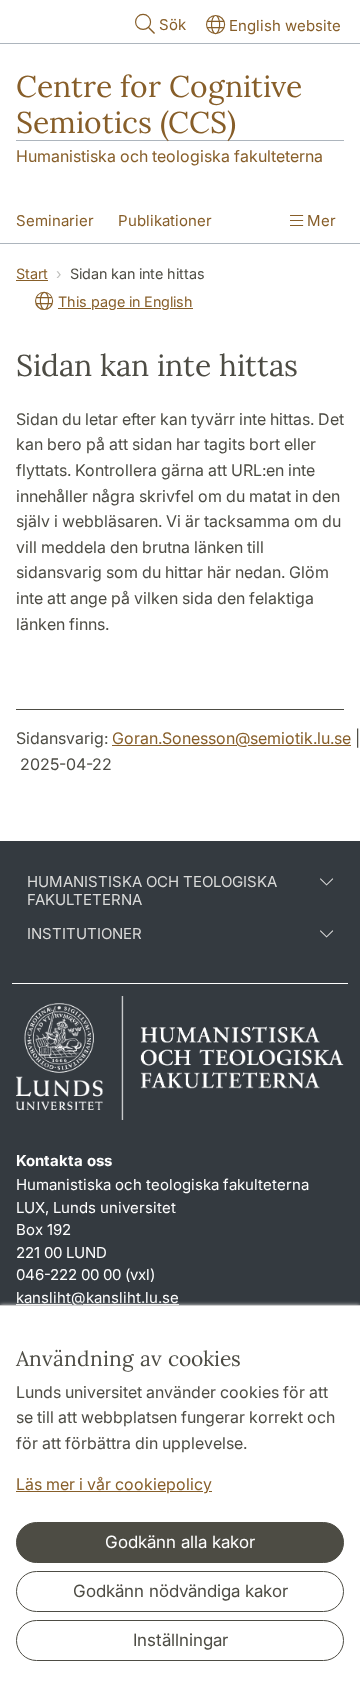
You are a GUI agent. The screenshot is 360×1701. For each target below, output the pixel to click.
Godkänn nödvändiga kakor (180, 1591)
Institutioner (84, 934)
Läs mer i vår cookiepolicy (114, 1484)
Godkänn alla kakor (180, 1542)
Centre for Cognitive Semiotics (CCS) (159, 104)
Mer (319, 220)
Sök (172, 24)
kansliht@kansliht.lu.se (97, 1297)
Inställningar (180, 1640)
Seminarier (55, 220)
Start (32, 273)
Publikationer (165, 220)
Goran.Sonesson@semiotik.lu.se (231, 738)
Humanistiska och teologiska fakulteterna (169, 156)
